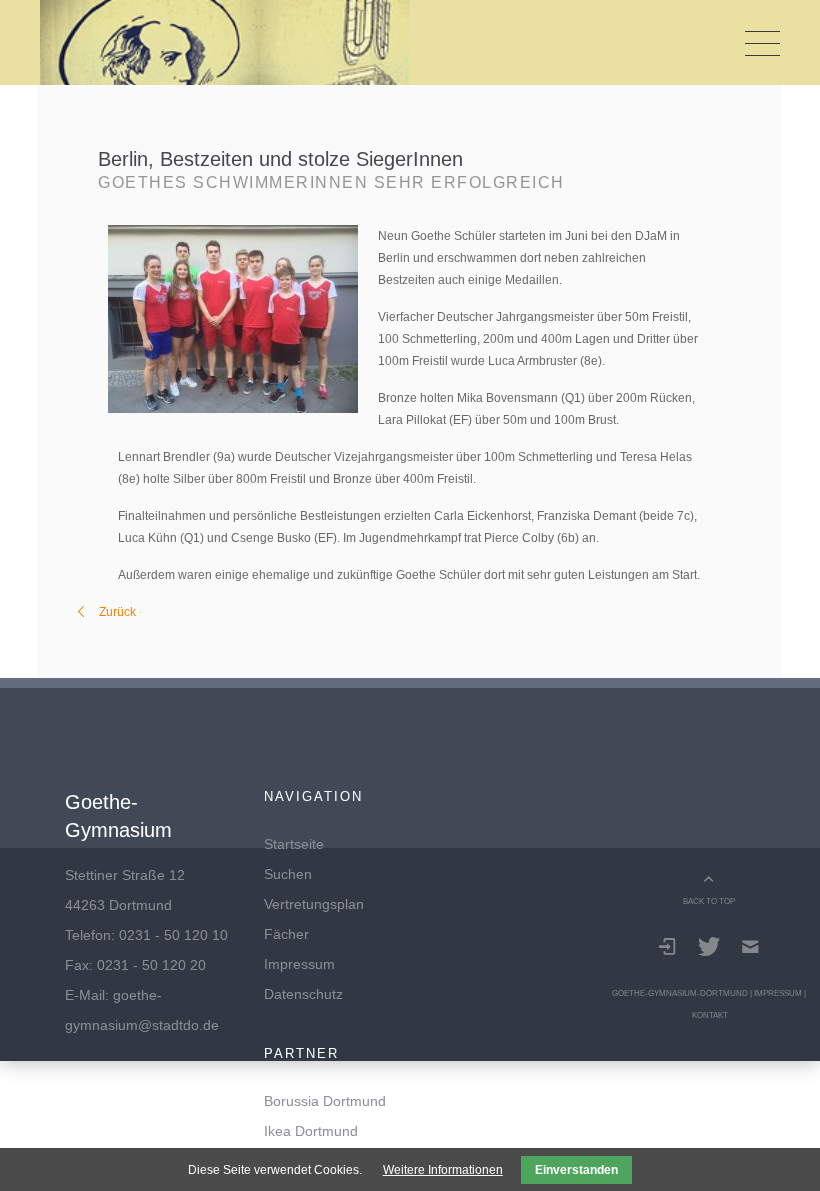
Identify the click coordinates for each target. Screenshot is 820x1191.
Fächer (286, 934)
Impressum (299, 964)
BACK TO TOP (709, 901)
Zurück (117, 612)
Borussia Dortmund (325, 1101)
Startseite (294, 844)
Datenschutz (303, 994)
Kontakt (710, 1015)
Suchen (288, 874)
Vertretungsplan (314, 904)
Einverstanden (576, 1170)
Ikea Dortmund (311, 1131)
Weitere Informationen (443, 1170)
